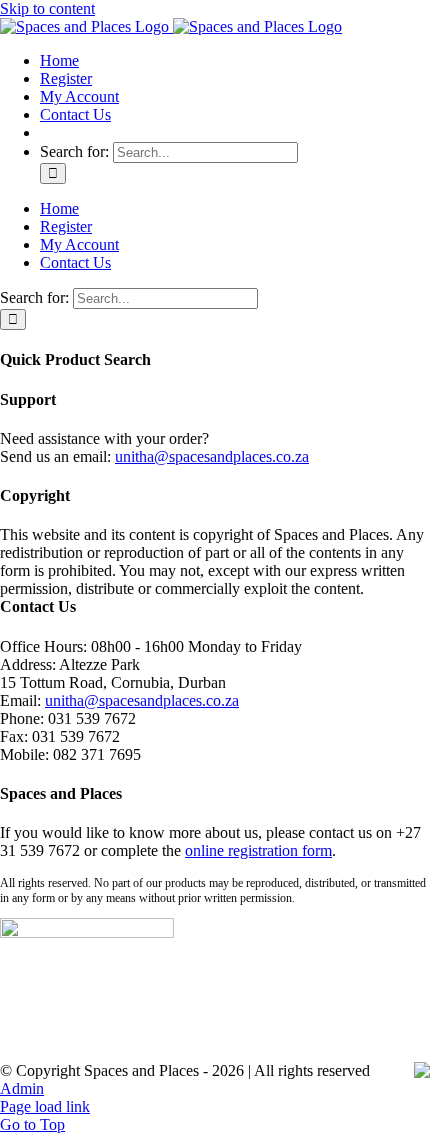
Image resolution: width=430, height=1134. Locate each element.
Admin (22, 1088)
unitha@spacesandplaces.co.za (212, 456)
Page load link (45, 1106)
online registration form (258, 850)
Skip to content (47, 8)
